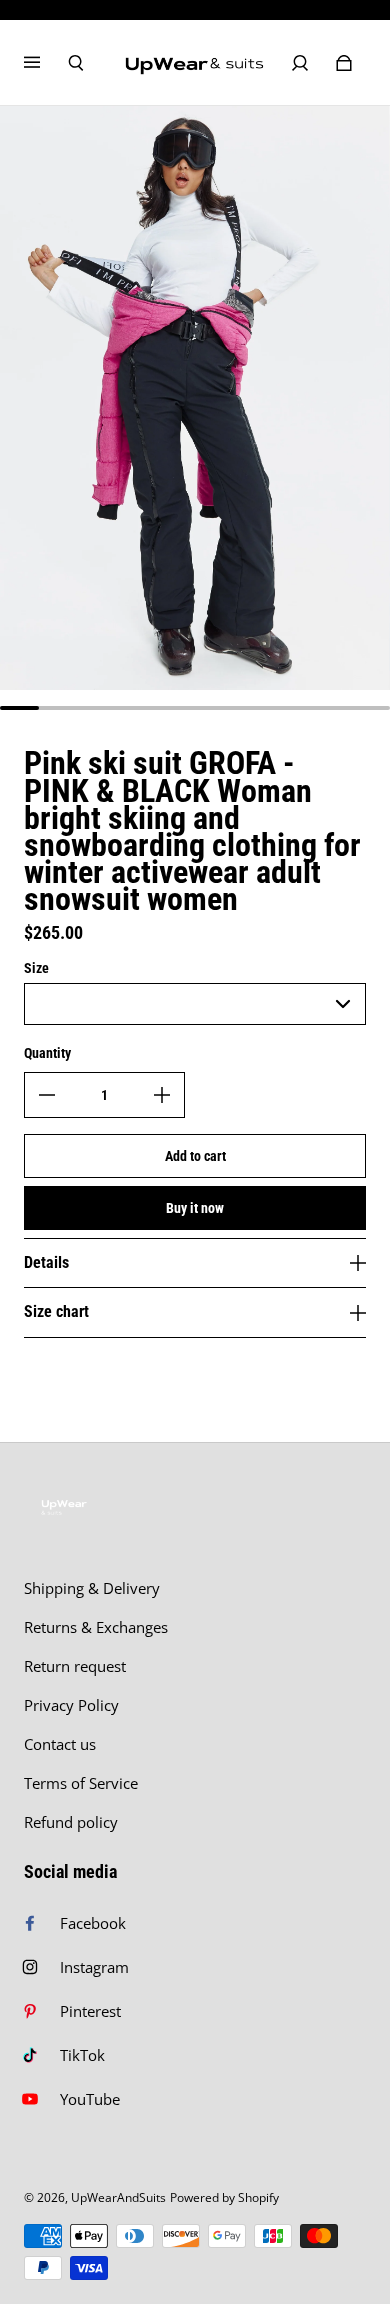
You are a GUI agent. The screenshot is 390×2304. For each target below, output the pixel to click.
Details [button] (46, 1262)
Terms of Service (81, 1783)
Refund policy (71, 1822)
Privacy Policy (71, 1705)
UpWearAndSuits (118, 2197)
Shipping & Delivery (92, 1588)
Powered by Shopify (224, 2197)
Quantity (47, 1053)
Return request (75, 1666)
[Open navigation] (46, 63)
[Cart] (344, 63)
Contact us (60, 1744)
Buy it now (195, 1208)
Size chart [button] (56, 1311)
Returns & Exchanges (96, 1627)
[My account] (300, 63)
